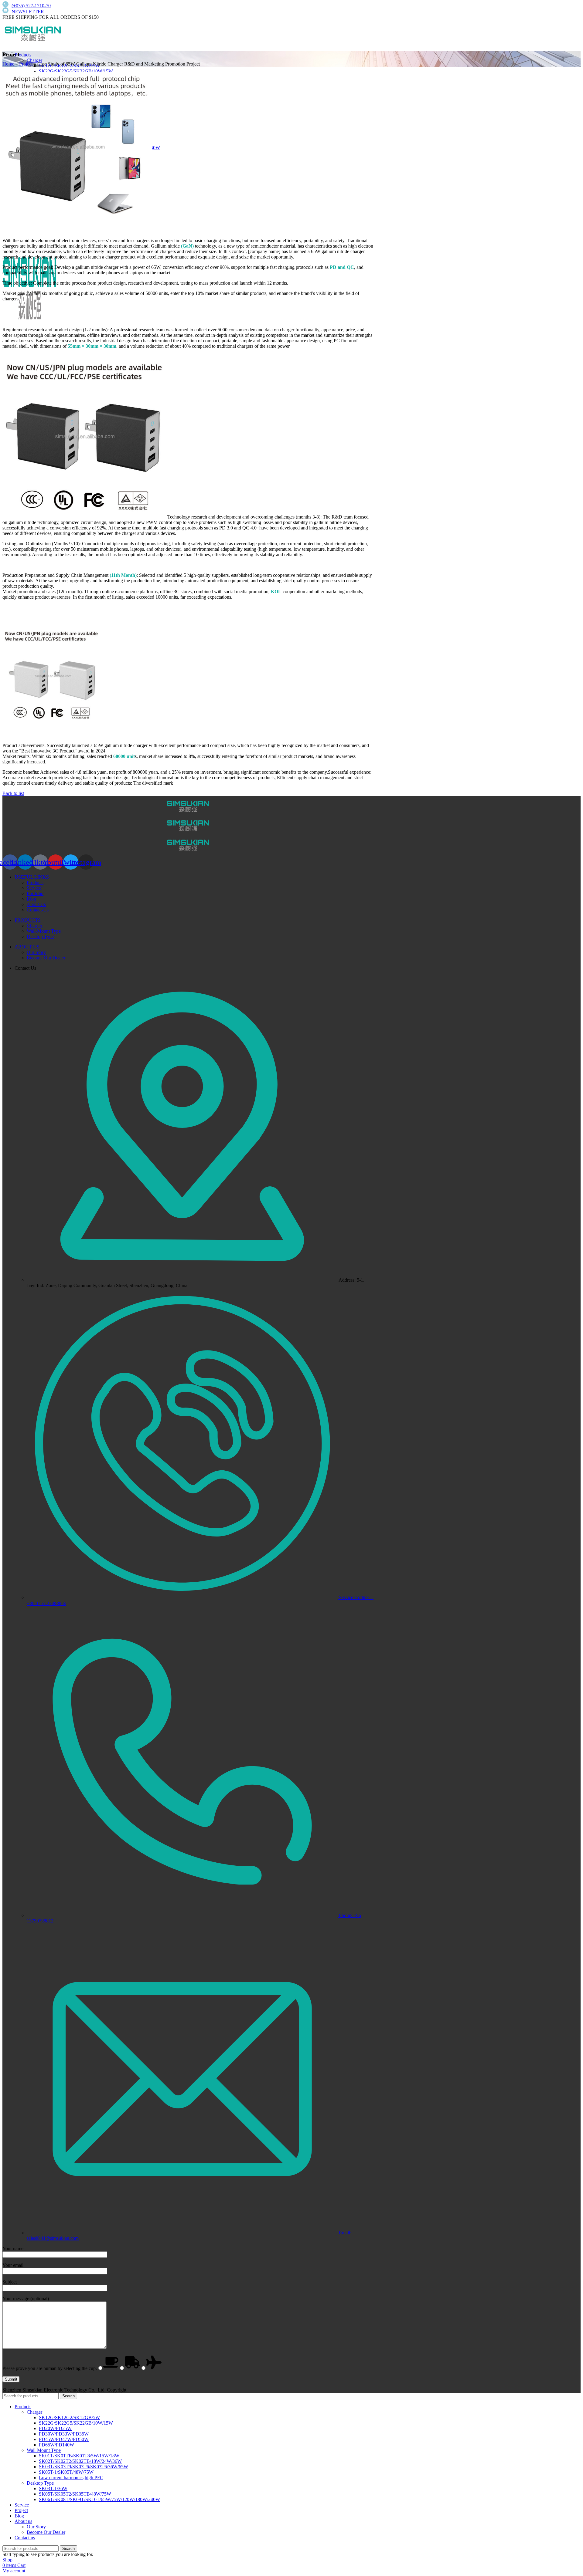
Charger (34, 60)
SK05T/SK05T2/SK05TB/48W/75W (75, 2494)
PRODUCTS (28, 920)
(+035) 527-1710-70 (31, 6)
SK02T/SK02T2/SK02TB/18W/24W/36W (80, 2461)
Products (35, 882)
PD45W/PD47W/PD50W (64, 2439)
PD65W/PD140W (56, 2445)
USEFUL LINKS (32, 877)
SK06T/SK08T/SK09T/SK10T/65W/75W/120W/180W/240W (99, 2499)
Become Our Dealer (46, 958)
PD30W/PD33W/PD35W (64, 2434)
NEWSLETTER (28, 12)
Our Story (36, 952)
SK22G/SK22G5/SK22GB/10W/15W (76, 71)
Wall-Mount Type (44, 931)
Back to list (13, 793)
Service (34, 888)
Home (8, 64)
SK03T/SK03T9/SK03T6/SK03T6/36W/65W (84, 2467)
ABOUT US (27, 947)
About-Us (36, 904)
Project (26, 64)
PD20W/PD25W (55, 2428)
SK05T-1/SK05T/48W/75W (66, 2472)
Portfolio (35, 893)
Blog (31, 899)
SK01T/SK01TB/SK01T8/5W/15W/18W (79, 2456)
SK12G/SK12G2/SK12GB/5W (69, 2417)
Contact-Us (38, 910)
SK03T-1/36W (53, 2488)
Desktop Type (40, 936)
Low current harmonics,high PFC (71, 2478)
